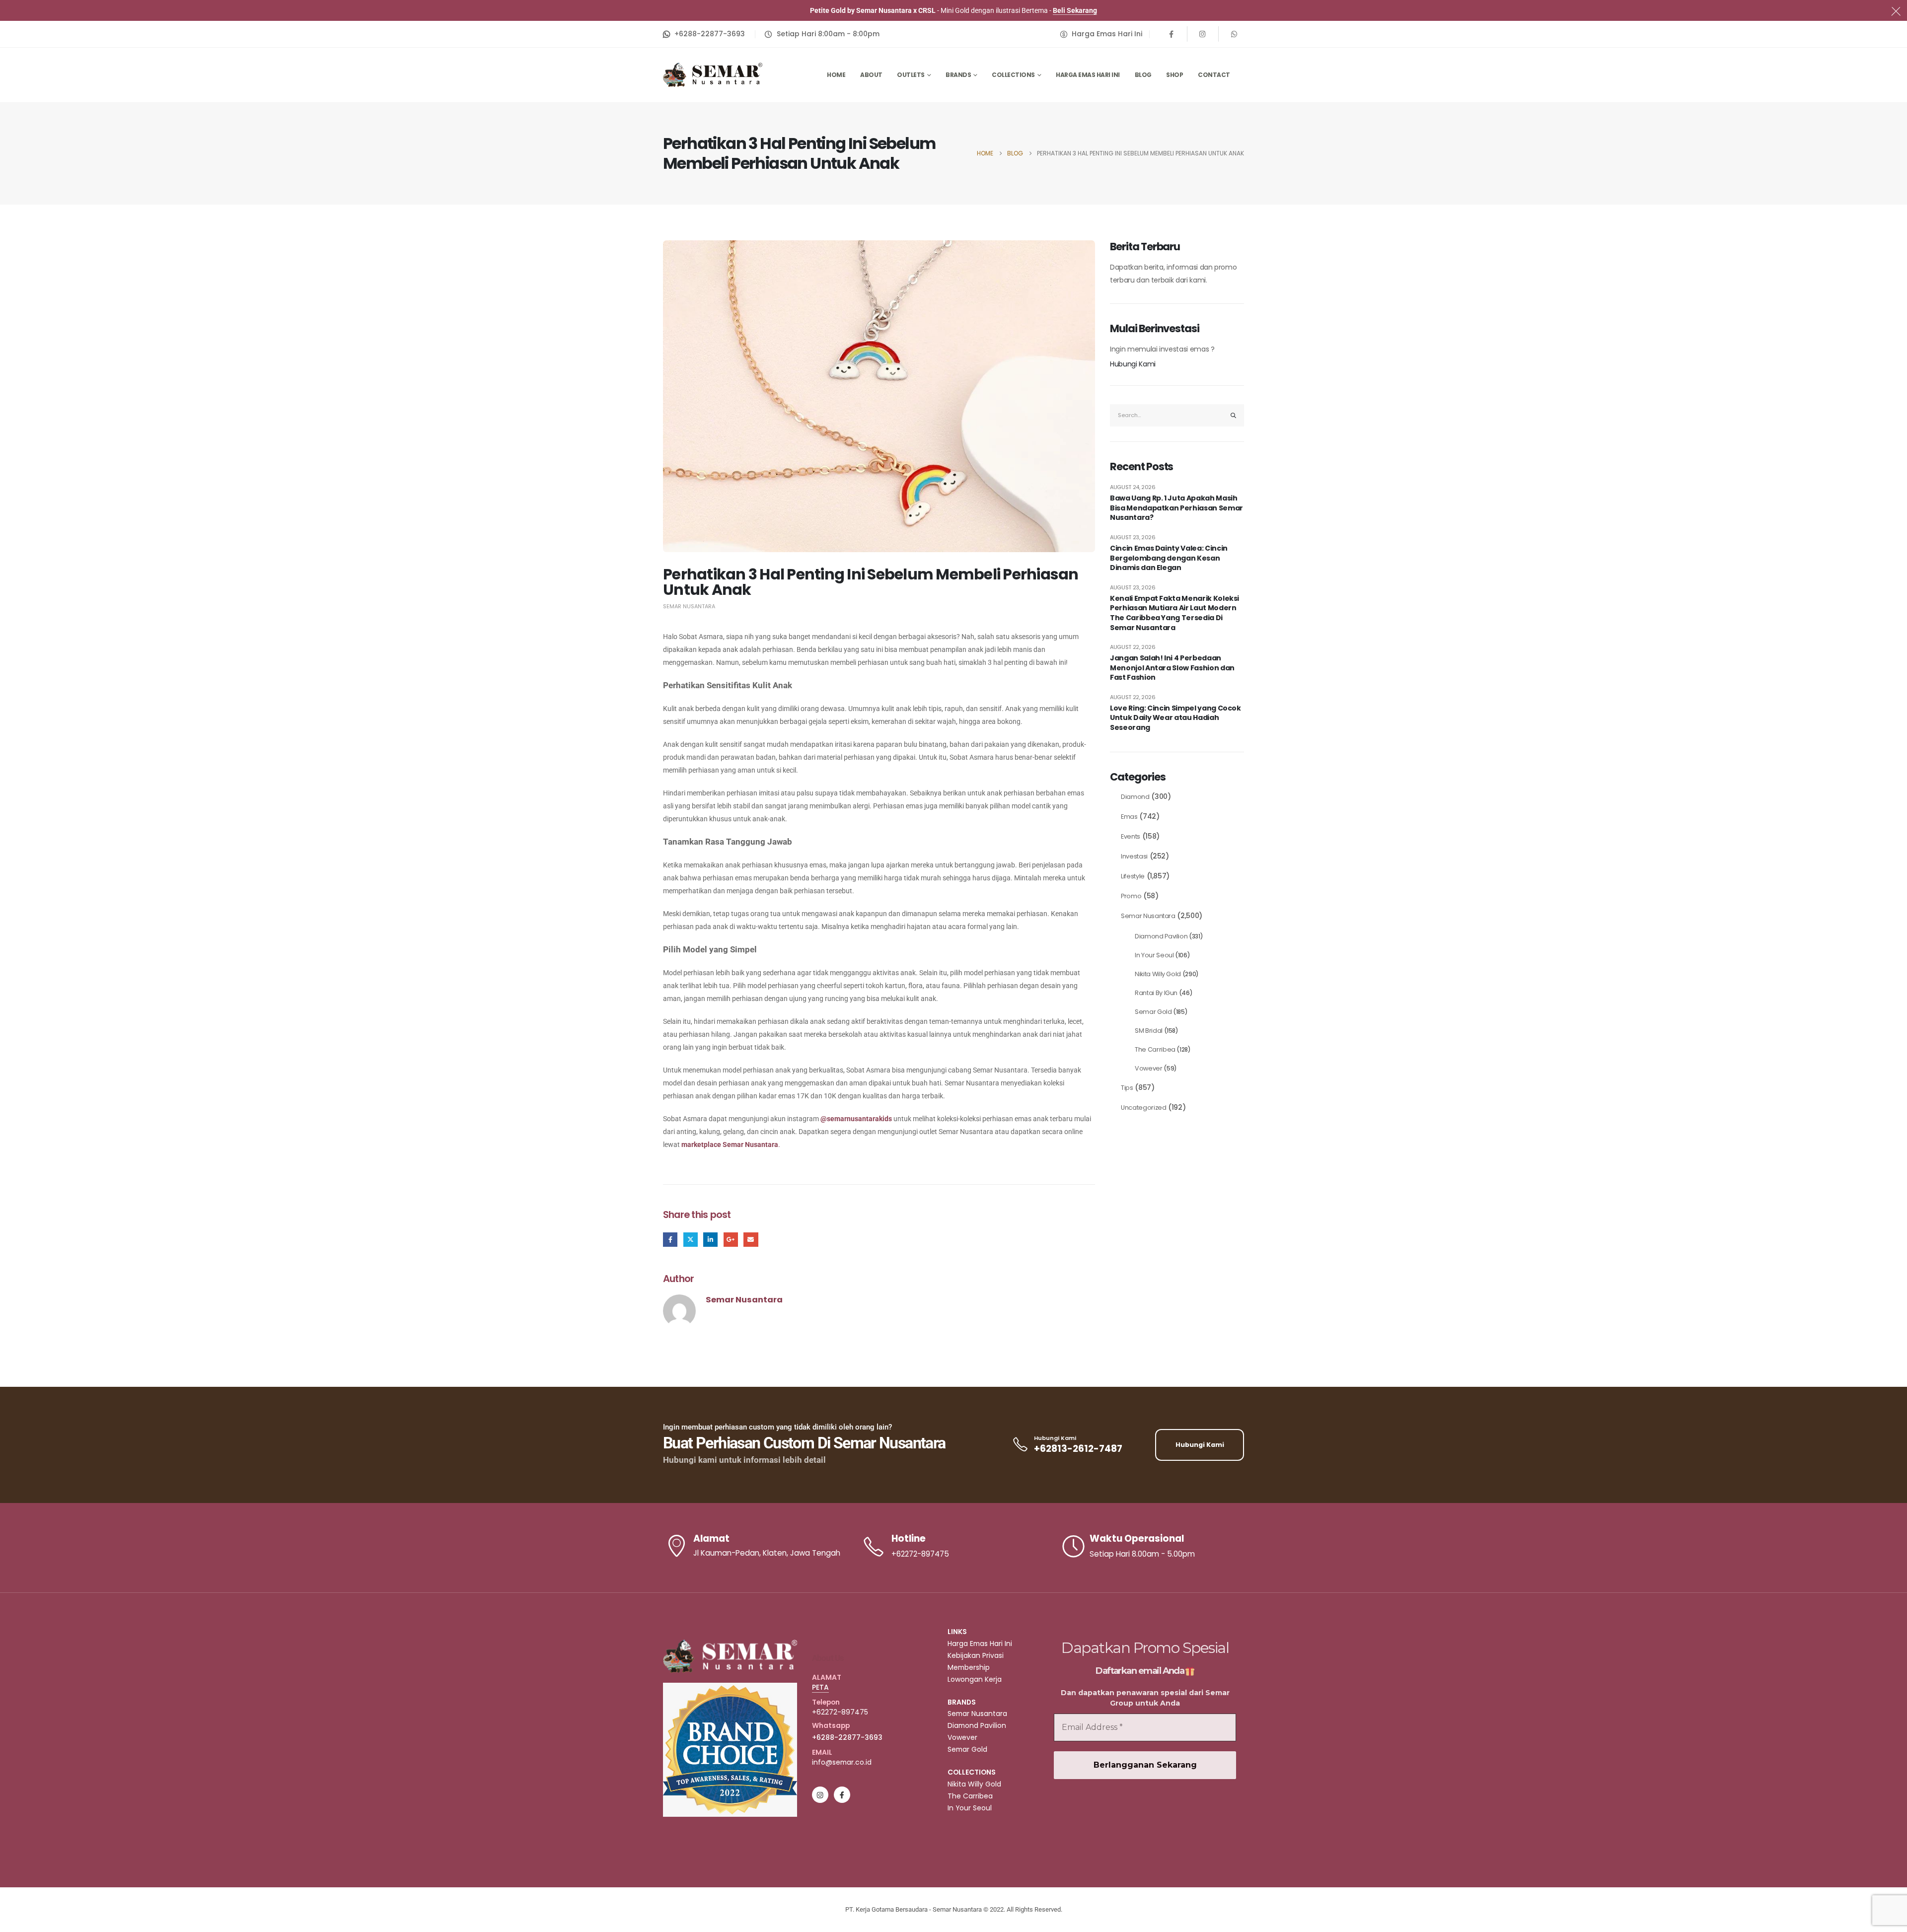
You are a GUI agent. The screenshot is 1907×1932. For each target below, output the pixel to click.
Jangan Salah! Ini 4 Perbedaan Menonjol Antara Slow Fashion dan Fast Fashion (1172, 668)
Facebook (670, 1240)
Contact (1214, 75)
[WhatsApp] (1234, 34)
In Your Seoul (1154, 955)
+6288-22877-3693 (847, 1737)
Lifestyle (1133, 876)
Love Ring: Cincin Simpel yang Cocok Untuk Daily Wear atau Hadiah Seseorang (1175, 718)
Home (836, 75)
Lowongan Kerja (975, 1679)
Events (1131, 836)
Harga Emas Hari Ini (1088, 75)
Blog (1143, 75)
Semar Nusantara (689, 606)
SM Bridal (1149, 1031)
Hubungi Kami (1133, 364)
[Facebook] (1172, 34)
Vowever (1149, 1068)
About (871, 75)
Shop (1174, 75)
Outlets (911, 75)
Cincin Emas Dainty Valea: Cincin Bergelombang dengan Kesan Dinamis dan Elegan (1169, 558)
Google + (731, 1240)
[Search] (1234, 415)
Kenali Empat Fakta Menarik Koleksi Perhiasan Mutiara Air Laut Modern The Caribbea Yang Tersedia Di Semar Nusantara (1174, 613)
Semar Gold (1153, 1012)
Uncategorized (1143, 1108)
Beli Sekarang (1075, 10)
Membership (969, 1667)
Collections (1013, 75)
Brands (958, 75)
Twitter (691, 1240)
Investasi (1134, 856)
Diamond (1135, 797)
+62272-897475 (840, 1712)
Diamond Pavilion (1161, 936)
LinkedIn (710, 1240)
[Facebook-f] (842, 1795)
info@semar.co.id (842, 1762)
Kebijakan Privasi (976, 1655)
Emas (1129, 817)
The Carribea (1155, 1049)
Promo (1131, 896)
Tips (1127, 1088)
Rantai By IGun (1156, 993)
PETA (820, 1687)
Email (751, 1240)
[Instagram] (1203, 34)
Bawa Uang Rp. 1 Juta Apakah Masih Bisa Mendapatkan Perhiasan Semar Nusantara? (1176, 508)
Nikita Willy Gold (1158, 974)
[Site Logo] (713, 75)
